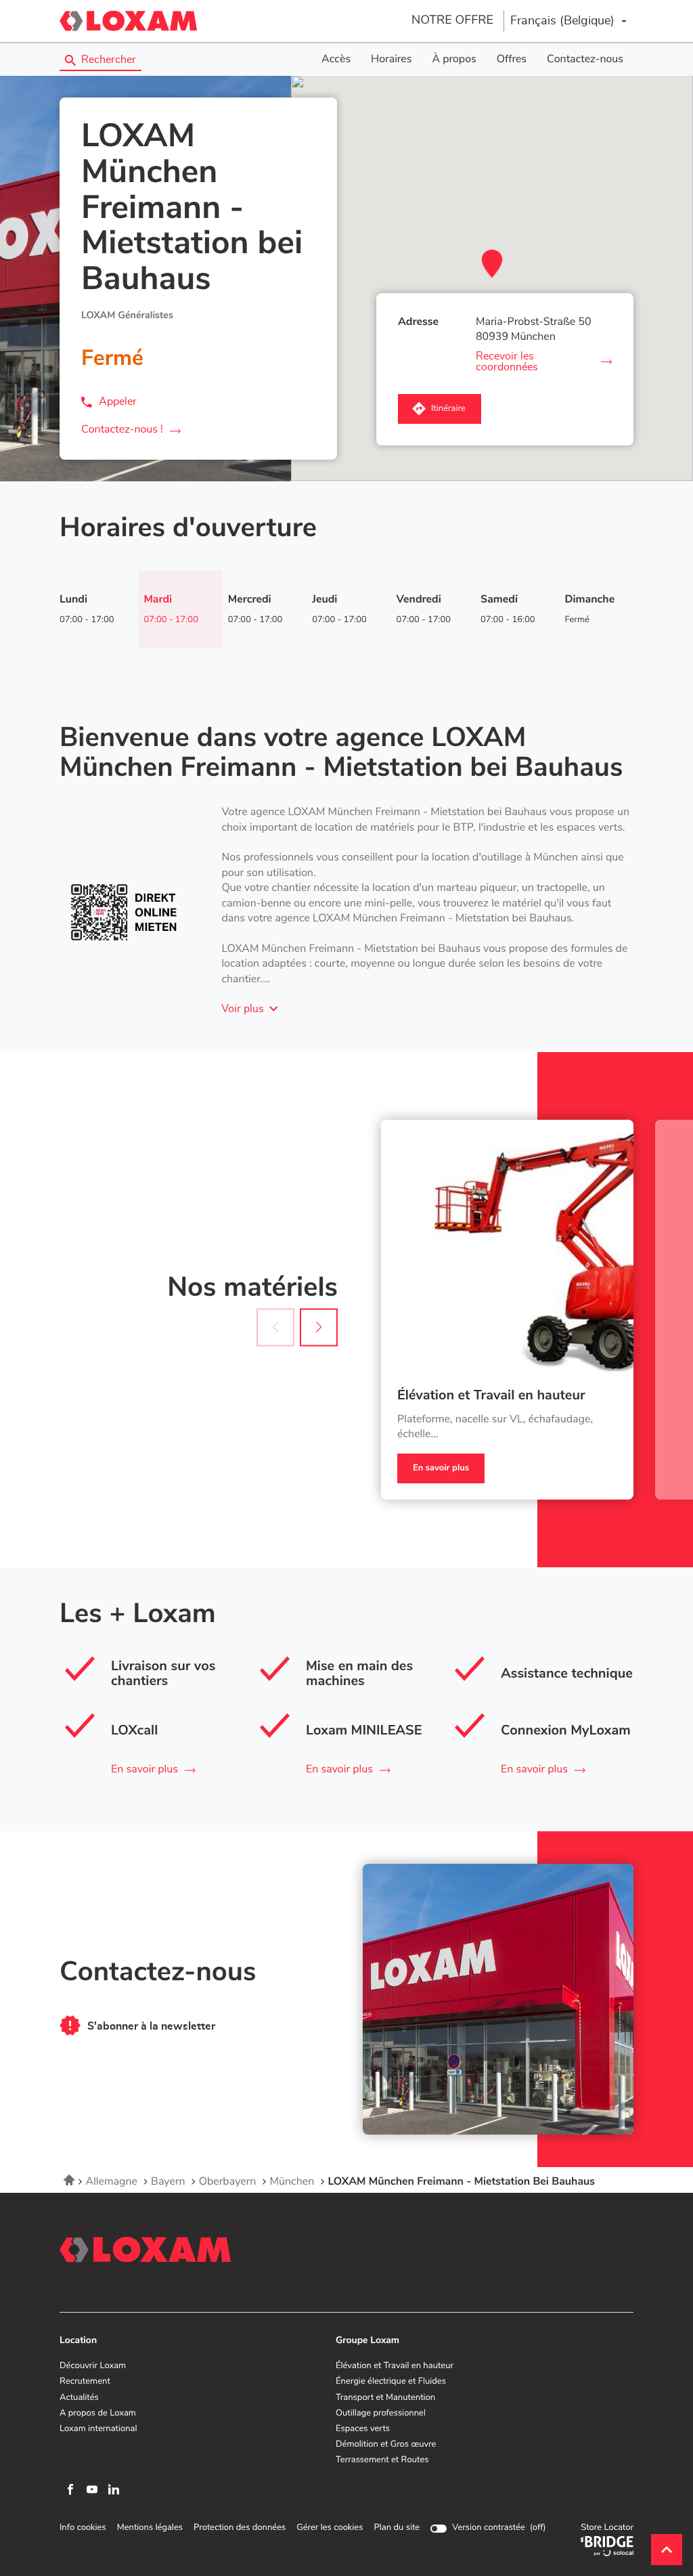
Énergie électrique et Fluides (391, 2382)
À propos (454, 60)
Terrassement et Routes (382, 2460)
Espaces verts (363, 2429)
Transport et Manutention (385, 2398)
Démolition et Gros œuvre (386, 2445)
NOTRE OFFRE (452, 20)
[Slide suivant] (319, 1327)
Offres (512, 60)
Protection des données (240, 2528)
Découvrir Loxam (93, 2366)
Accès (336, 60)
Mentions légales (150, 2528)
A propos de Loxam (98, 2414)
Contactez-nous (585, 60)
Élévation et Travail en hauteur (491, 1396)
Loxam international (98, 2429)
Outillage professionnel (381, 2414)
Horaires (391, 60)
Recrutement (85, 2382)
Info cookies (83, 2528)
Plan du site (397, 2528)
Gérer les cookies (330, 2528)
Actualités (79, 2398)
